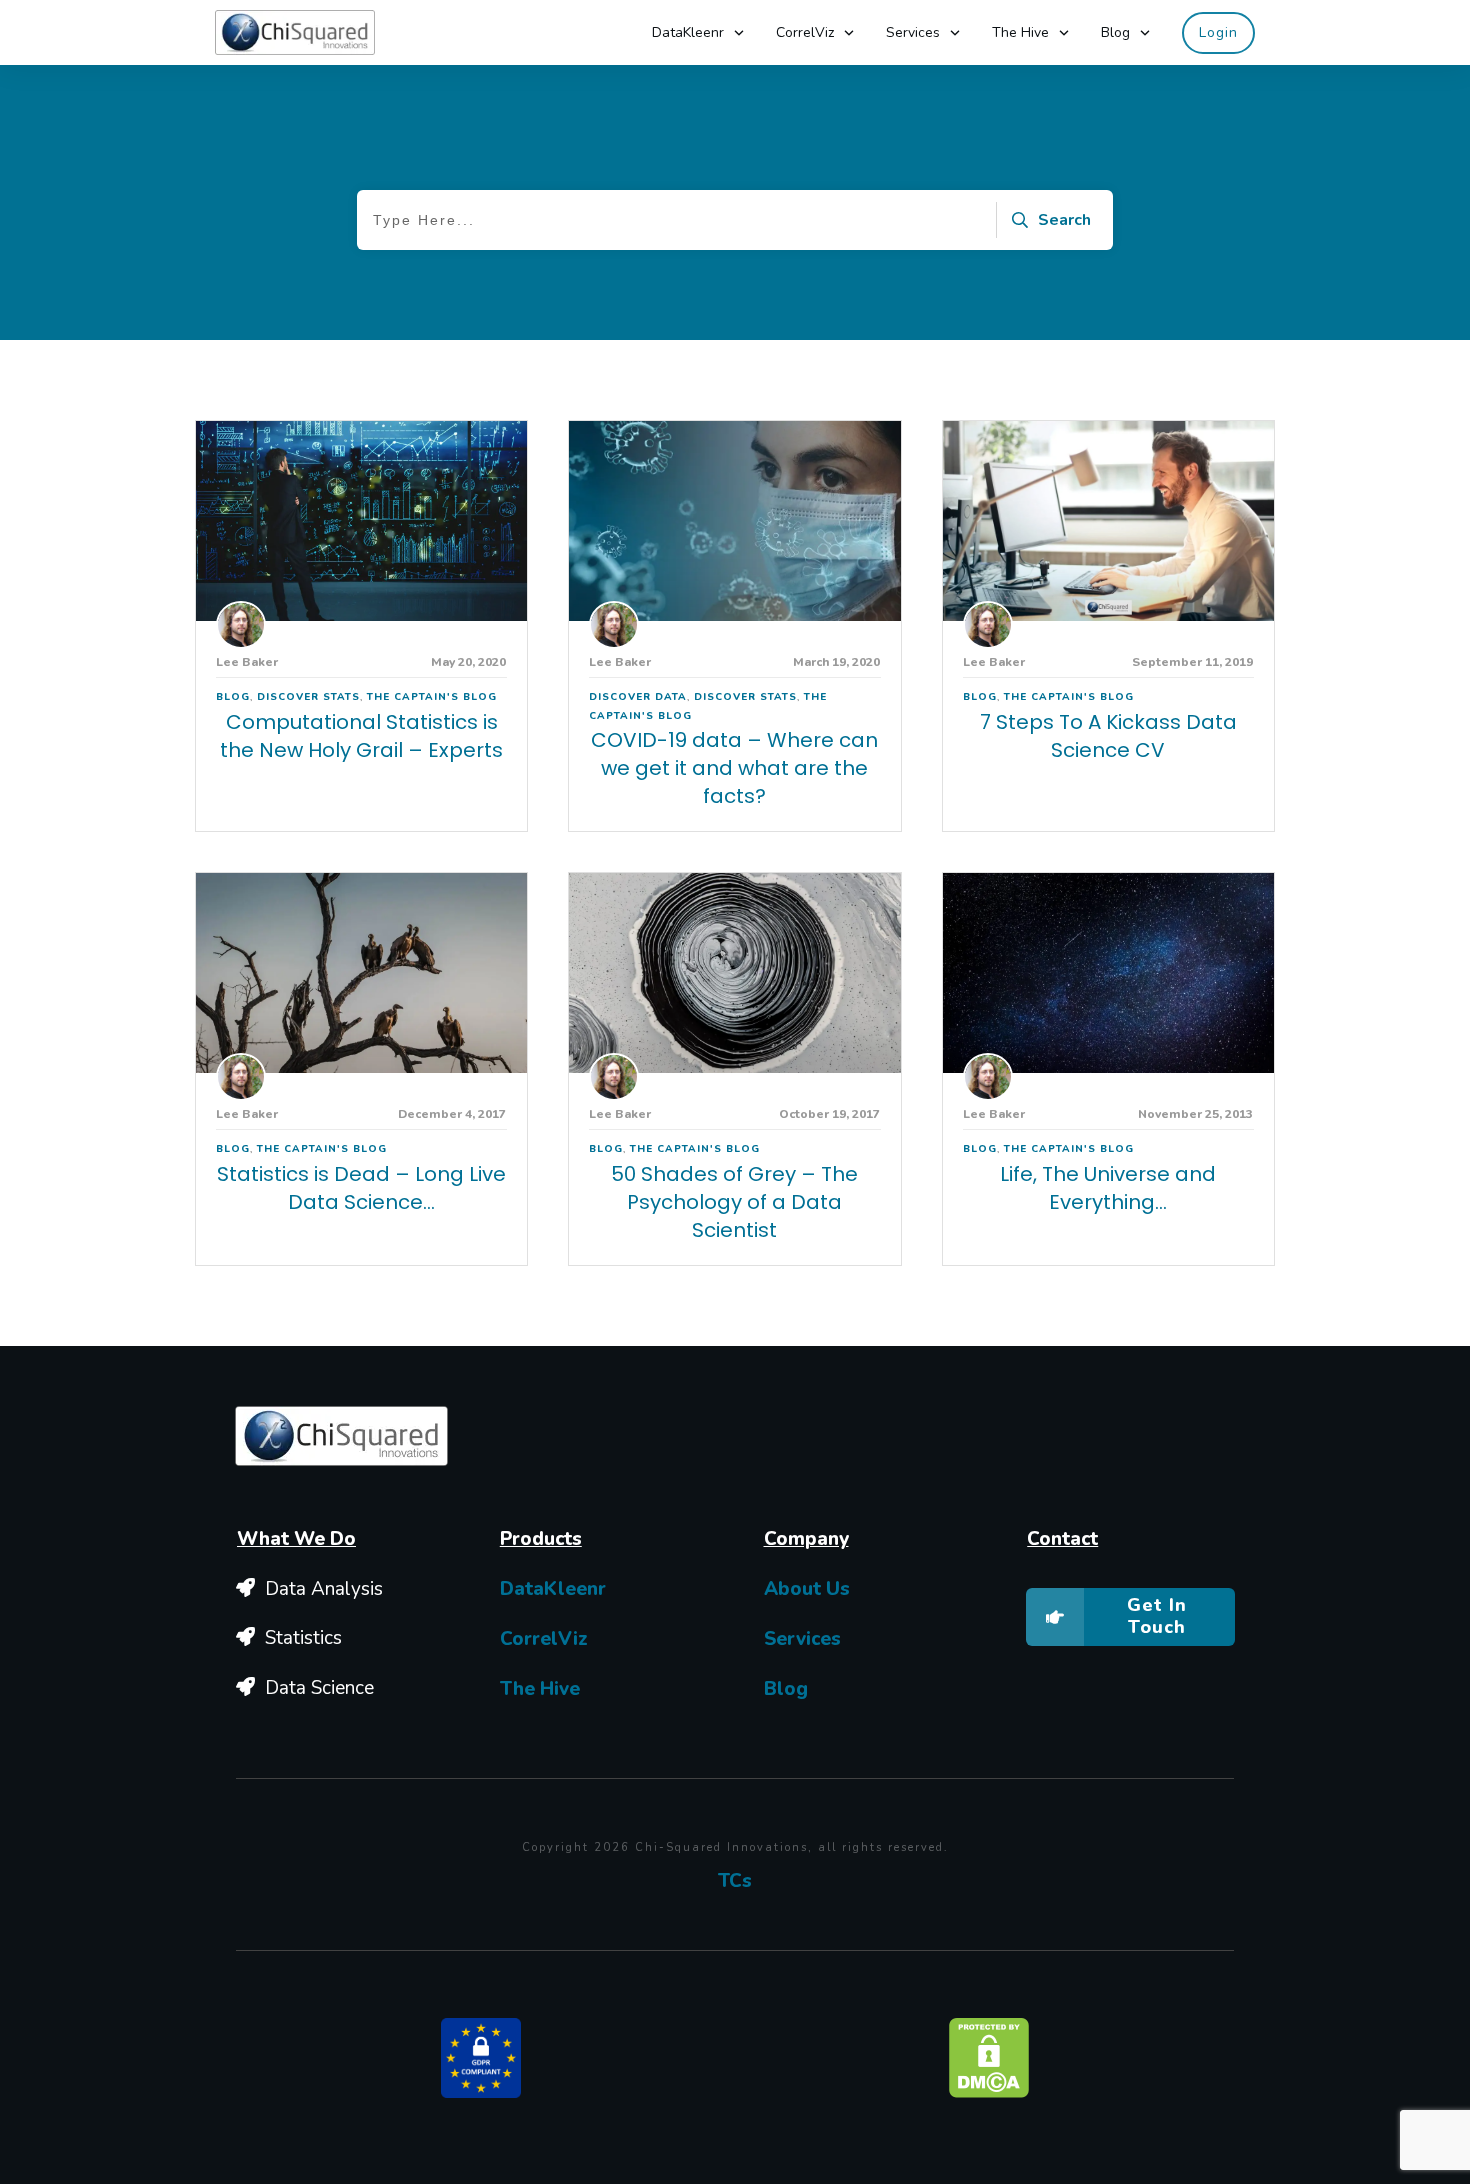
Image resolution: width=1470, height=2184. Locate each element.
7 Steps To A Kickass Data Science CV (1108, 736)
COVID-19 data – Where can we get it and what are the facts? (734, 768)
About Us (807, 1589)
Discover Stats (308, 697)
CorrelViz (544, 1639)
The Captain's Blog (432, 697)
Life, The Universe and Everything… (1108, 1188)
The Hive (540, 1689)
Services (802, 1639)
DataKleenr (553, 1589)
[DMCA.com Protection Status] (989, 2056)
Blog (233, 697)
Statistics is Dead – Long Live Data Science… (361, 1188)
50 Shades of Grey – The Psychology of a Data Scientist (734, 1202)
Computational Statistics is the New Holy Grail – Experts (361, 736)
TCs (735, 1881)
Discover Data (638, 697)
